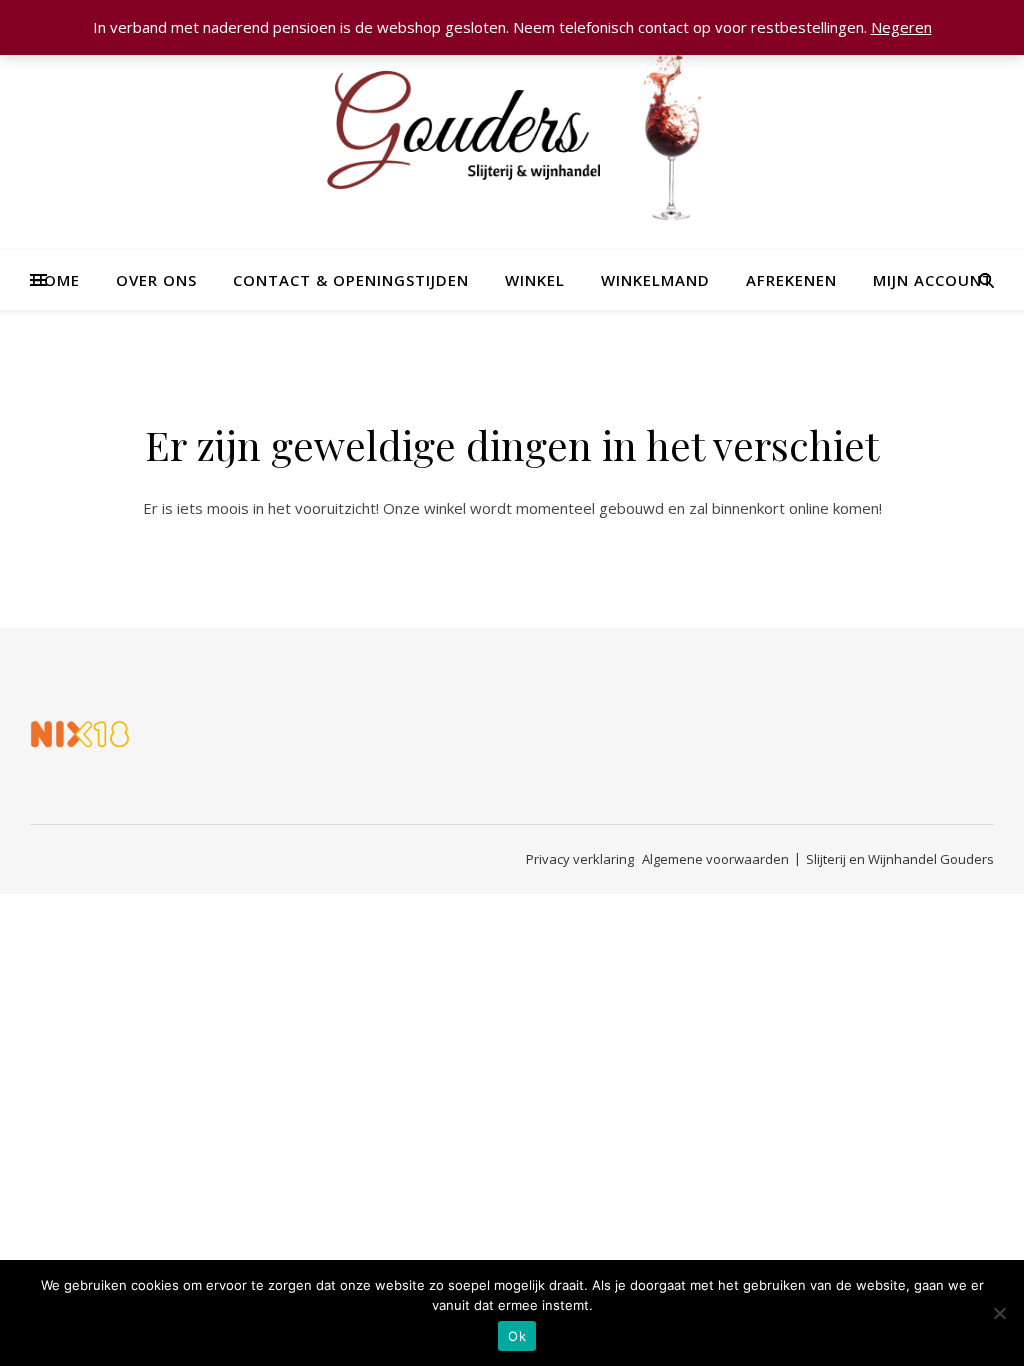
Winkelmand (655, 280)
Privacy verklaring (580, 859)
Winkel (535, 280)
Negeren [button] (901, 27)
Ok (517, 1336)
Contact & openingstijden (351, 280)
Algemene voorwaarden (715, 859)
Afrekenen (791, 280)
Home (56, 280)
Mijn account (933, 280)
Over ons (156, 280)
